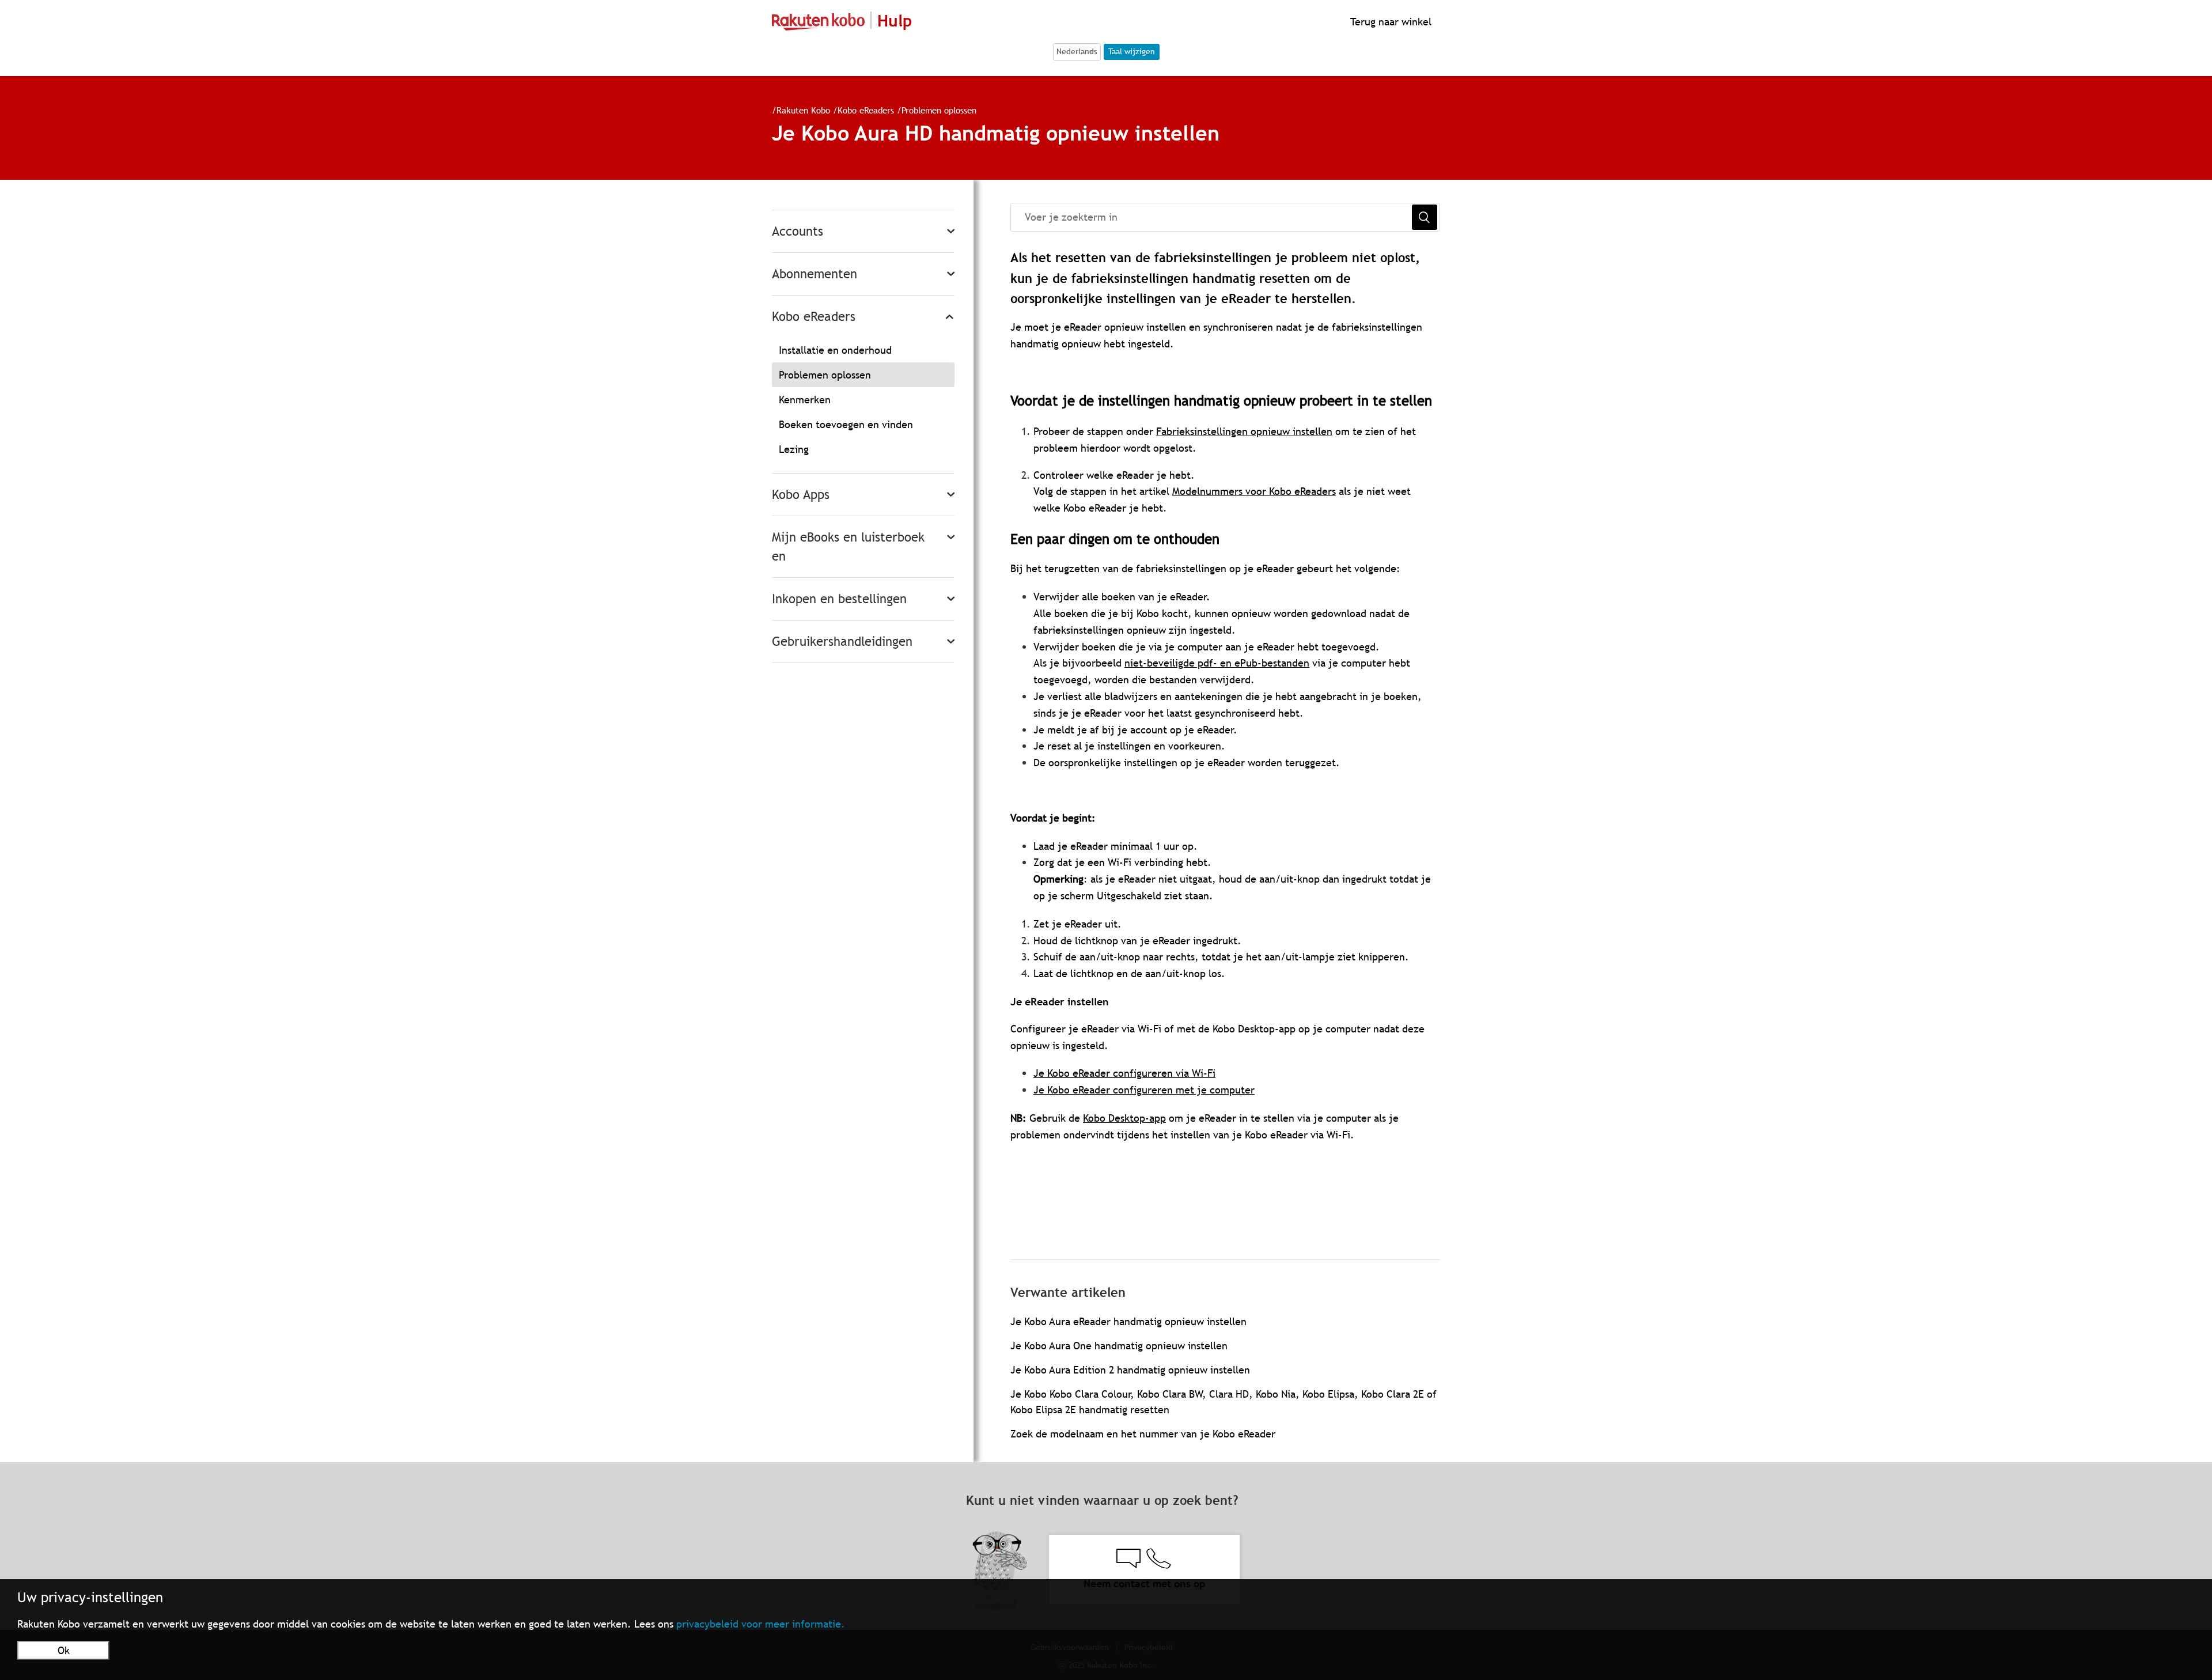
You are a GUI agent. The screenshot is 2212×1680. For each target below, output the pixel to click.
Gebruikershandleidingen (842, 642)
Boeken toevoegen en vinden (846, 424)
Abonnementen (815, 274)
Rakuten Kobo (803, 110)
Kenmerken (805, 400)
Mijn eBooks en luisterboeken (848, 547)
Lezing (794, 449)
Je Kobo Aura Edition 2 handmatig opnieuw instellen (1130, 1370)
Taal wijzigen (1132, 51)
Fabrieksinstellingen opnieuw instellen (1244, 431)
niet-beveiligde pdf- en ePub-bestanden (1217, 663)
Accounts (798, 231)
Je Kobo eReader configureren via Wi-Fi (1124, 1073)
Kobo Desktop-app (1124, 1118)
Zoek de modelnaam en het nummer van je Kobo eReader (1143, 1434)
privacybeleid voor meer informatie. (761, 1624)
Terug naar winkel (1389, 22)
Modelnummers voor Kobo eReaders (1254, 491)
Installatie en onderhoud (835, 350)
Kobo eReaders (867, 110)
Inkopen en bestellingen (839, 599)
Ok (64, 1650)
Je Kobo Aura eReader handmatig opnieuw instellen (1128, 1321)
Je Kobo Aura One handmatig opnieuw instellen (1119, 1346)
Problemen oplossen (939, 110)
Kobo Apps (801, 495)
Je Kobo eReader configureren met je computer (1144, 1090)
